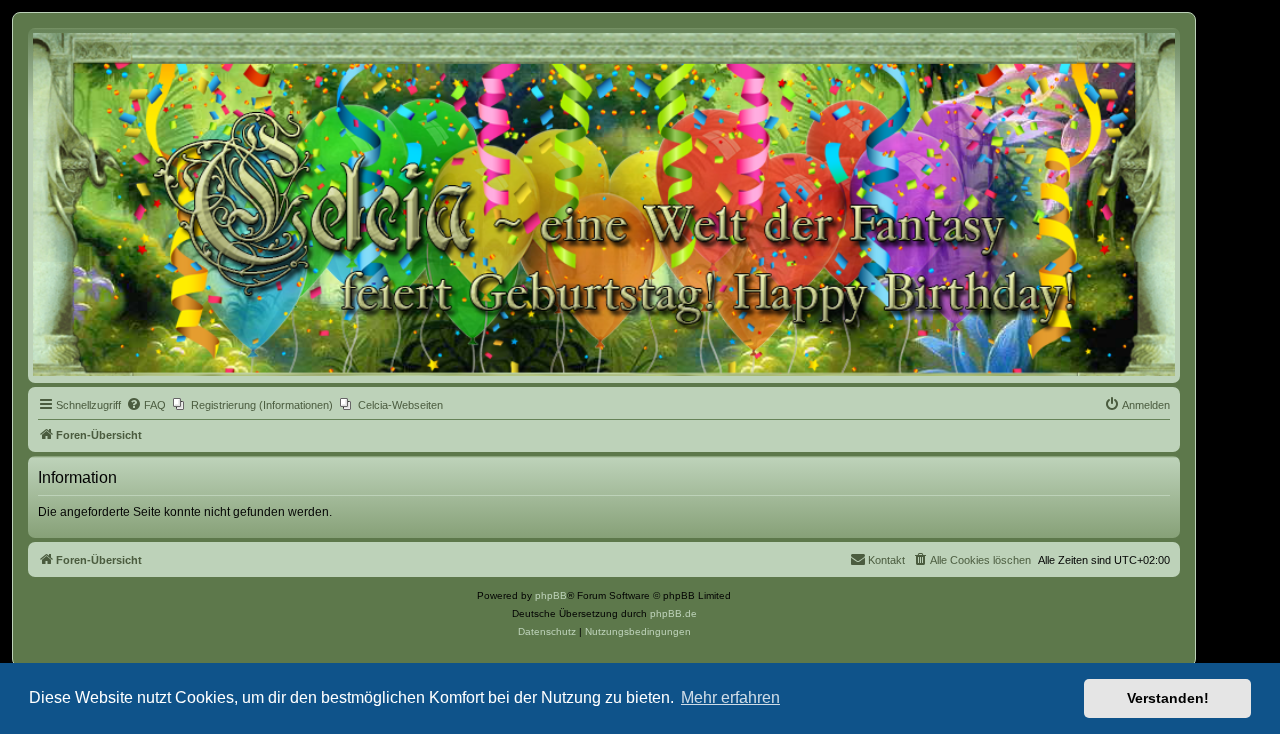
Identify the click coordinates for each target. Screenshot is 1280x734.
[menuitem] (146, 405)
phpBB (551, 595)
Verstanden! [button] (1168, 698)
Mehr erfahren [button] (730, 697)
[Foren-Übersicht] (604, 204)
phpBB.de (673, 613)
